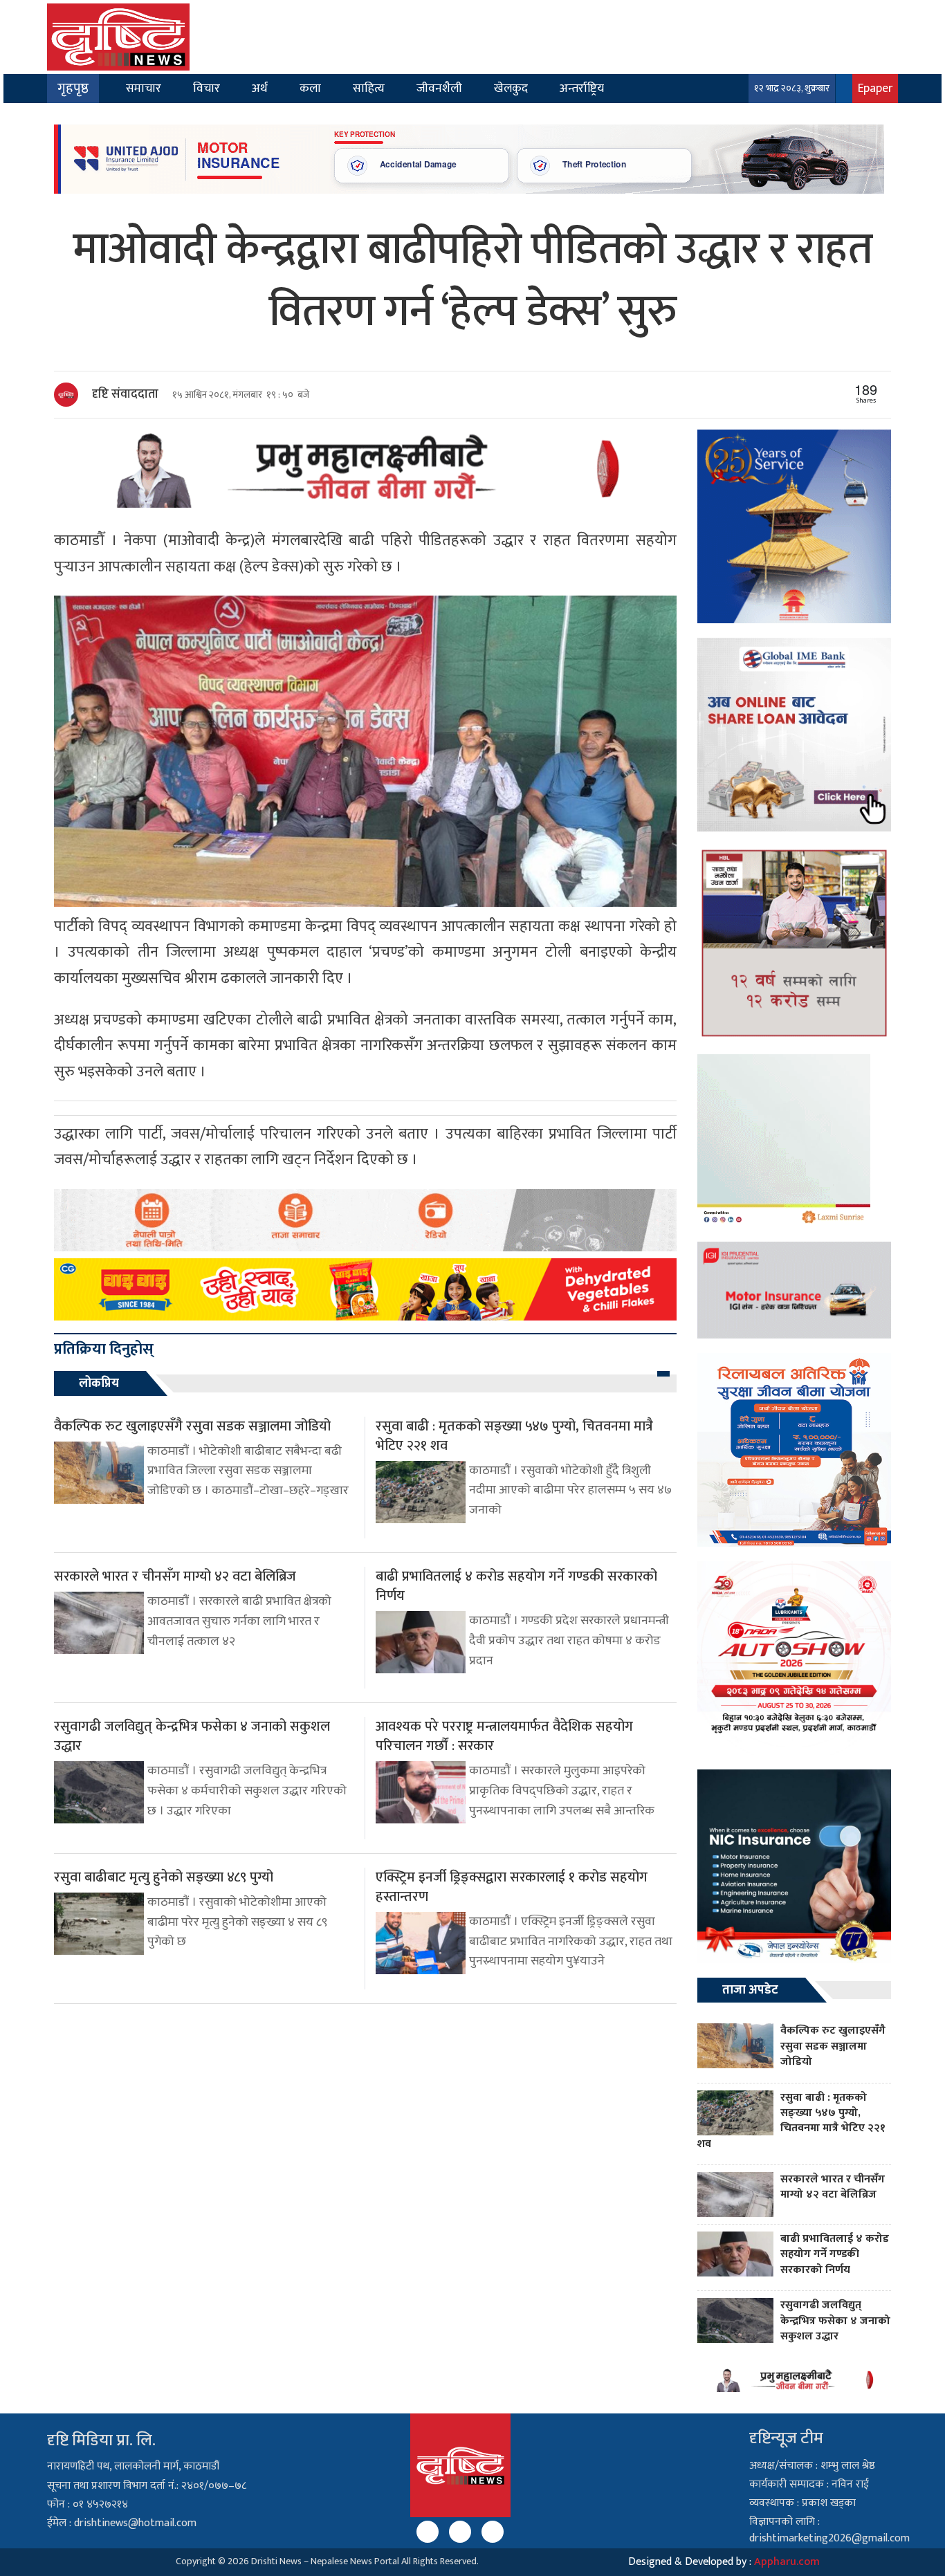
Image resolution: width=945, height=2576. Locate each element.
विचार (207, 88)
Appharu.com (787, 2562)
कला (310, 88)
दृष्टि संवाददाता (125, 394)
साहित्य (369, 88)
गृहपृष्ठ (73, 89)
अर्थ (260, 88)
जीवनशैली (439, 88)
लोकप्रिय (99, 1383)
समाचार (144, 88)
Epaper (875, 88)
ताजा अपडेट (750, 1990)
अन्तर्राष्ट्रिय (582, 88)
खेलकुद (511, 88)
